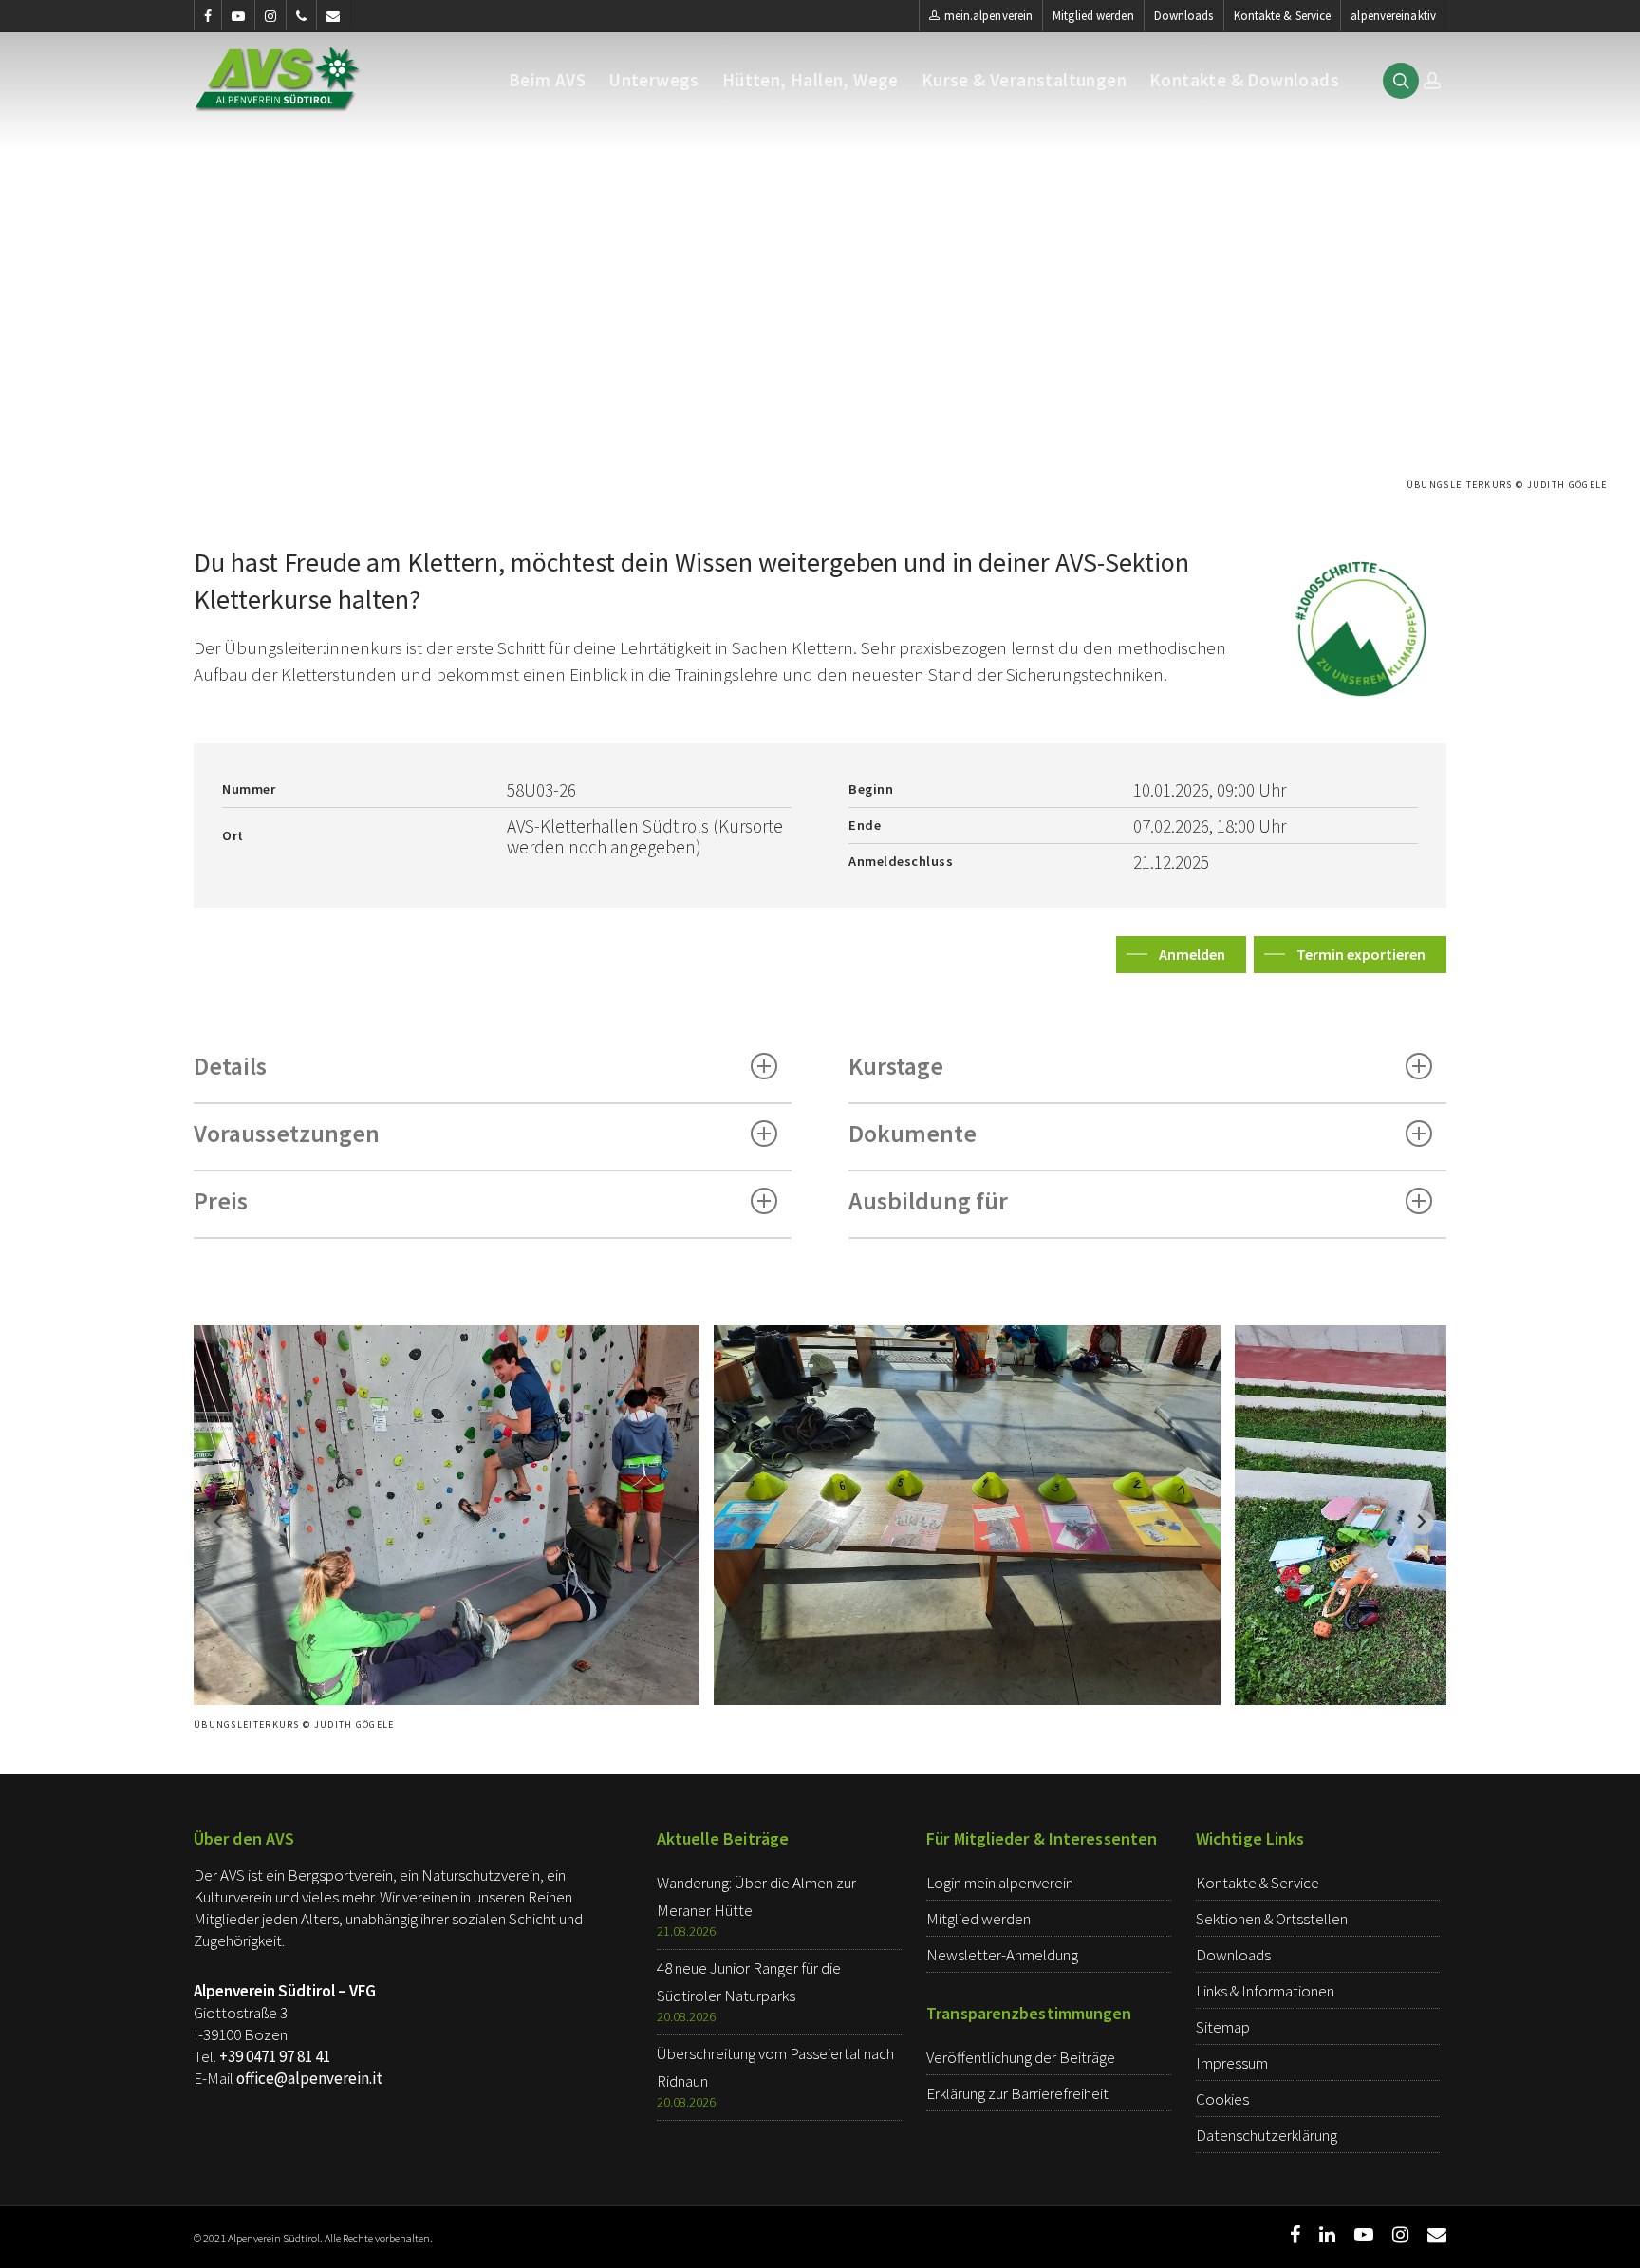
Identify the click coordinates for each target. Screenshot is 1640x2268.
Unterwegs (654, 80)
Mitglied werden (1093, 16)
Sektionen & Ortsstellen (1272, 1919)
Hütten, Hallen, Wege (811, 80)
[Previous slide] (219, 1522)
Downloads (1184, 16)
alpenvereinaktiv (1393, 16)
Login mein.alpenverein (1000, 1883)
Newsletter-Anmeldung (1002, 1955)
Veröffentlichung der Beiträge (1021, 2057)
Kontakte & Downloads (1244, 80)
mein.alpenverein (989, 16)
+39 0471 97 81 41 (275, 2056)
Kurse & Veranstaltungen (1024, 80)
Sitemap (1223, 2027)
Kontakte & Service (1283, 16)
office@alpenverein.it (309, 2078)
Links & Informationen (1265, 1991)
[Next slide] (1421, 1522)
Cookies (1222, 2099)
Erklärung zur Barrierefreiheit (1017, 2093)
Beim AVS (547, 80)
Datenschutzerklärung (1267, 2135)
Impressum (1232, 2063)
